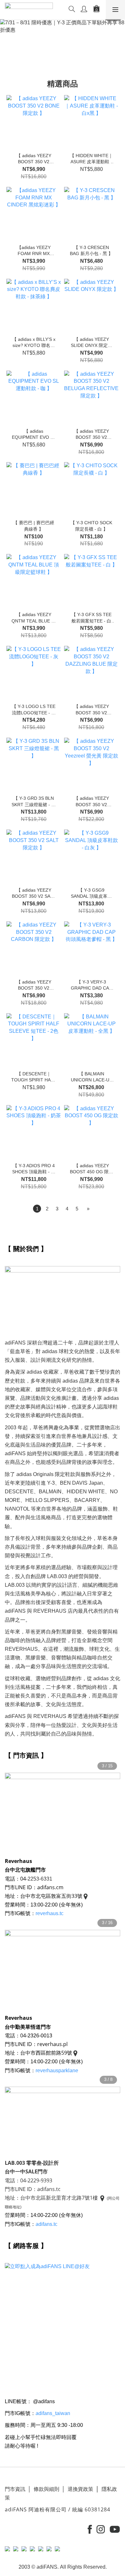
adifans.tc (47, 2224)
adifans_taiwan (53, 2413)
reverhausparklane (57, 2070)
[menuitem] (37, 1209)
